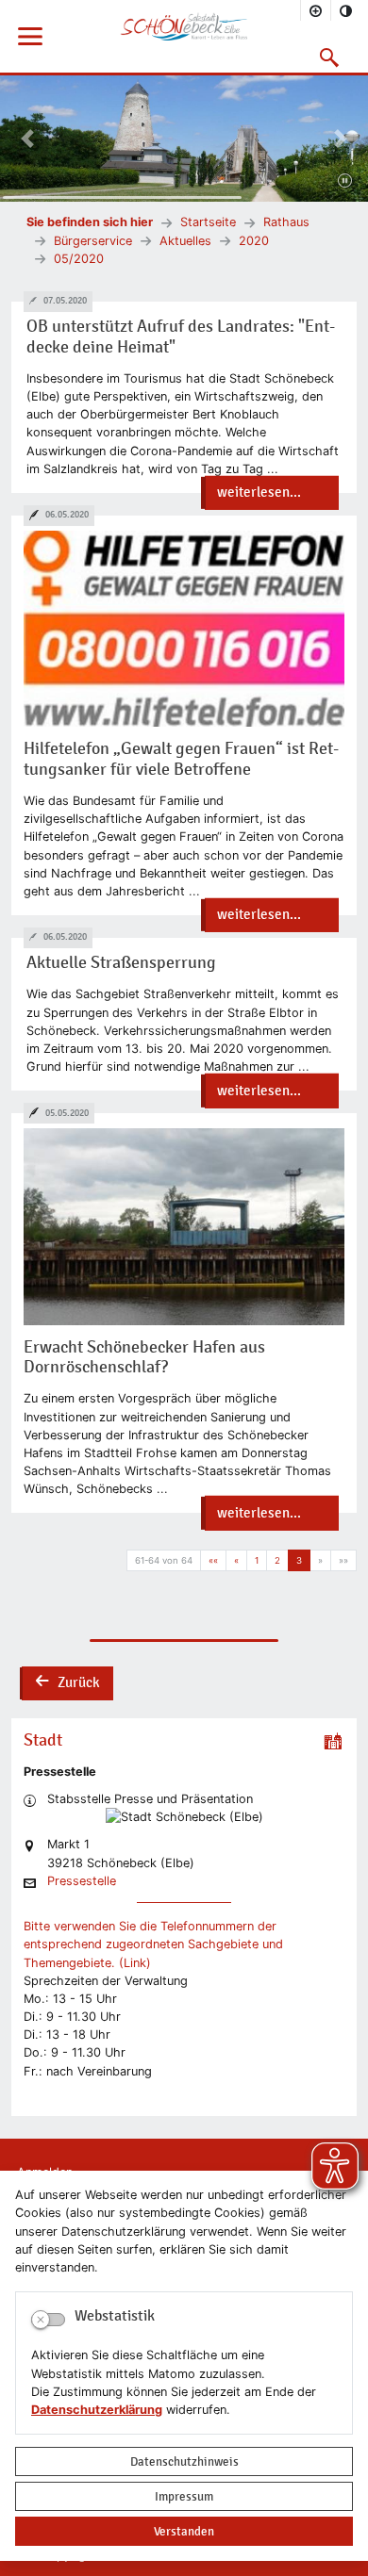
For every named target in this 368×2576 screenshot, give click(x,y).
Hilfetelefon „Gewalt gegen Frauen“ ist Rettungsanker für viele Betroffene (181, 759)
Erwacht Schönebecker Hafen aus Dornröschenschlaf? (144, 1358)
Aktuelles (185, 241)
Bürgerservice (93, 241)
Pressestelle (82, 1882)
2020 (254, 241)
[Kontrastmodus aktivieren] (346, 10)
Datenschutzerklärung (97, 2410)
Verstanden (184, 2531)
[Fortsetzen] (345, 182)
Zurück (67, 1684)
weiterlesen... (259, 492)
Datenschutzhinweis (184, 2461)
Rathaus (286, 222)
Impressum (184, 2496)
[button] (330, 57)
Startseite (208, 222)
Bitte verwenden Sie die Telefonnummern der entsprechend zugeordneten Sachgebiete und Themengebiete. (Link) (153, 1944)
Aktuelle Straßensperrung (121, 963)
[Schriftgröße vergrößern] (316, 10)
